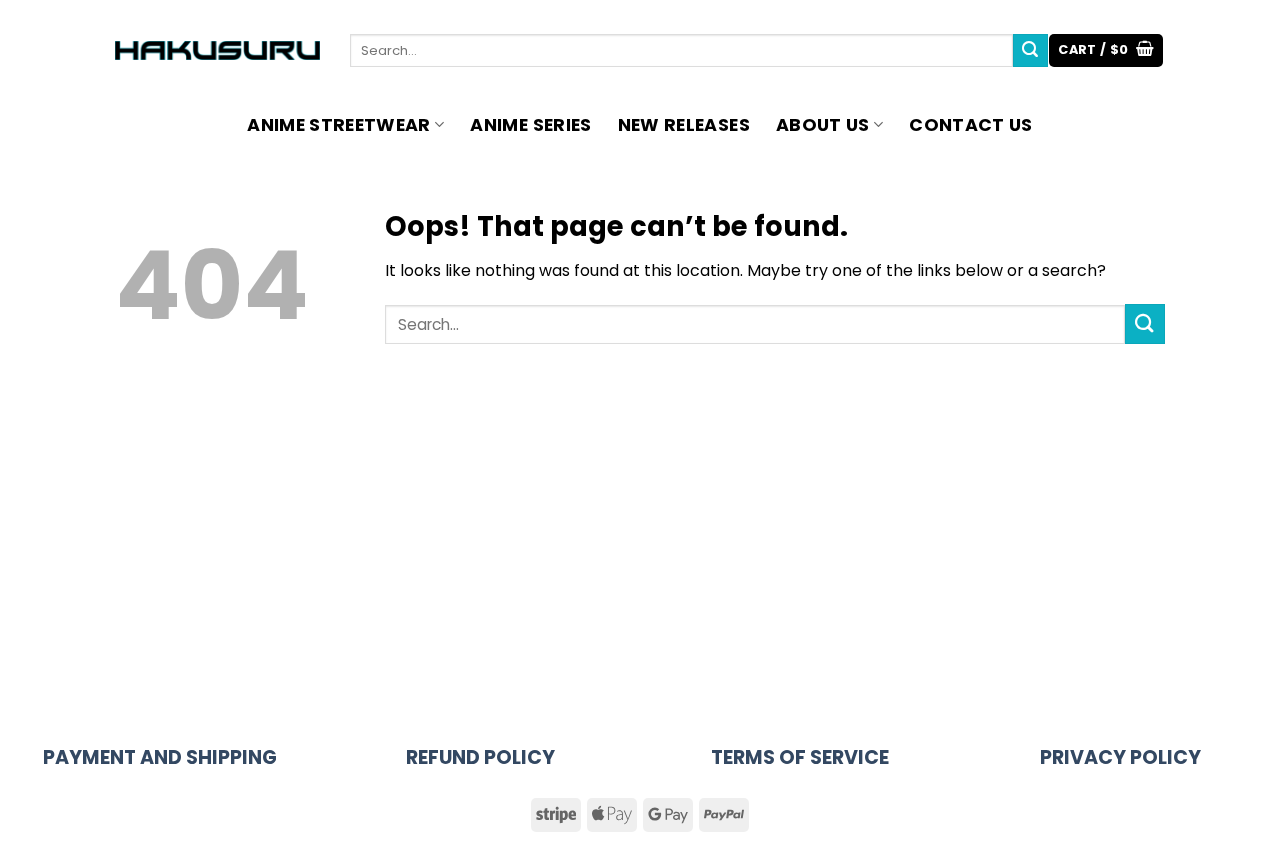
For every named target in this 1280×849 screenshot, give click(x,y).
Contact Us (971, 125)
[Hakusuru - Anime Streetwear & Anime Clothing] (217, 50)
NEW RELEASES (684, 125)
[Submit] (1030, 51)
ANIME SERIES (530, 125)
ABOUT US (823, 125)
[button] (1106, 50)
